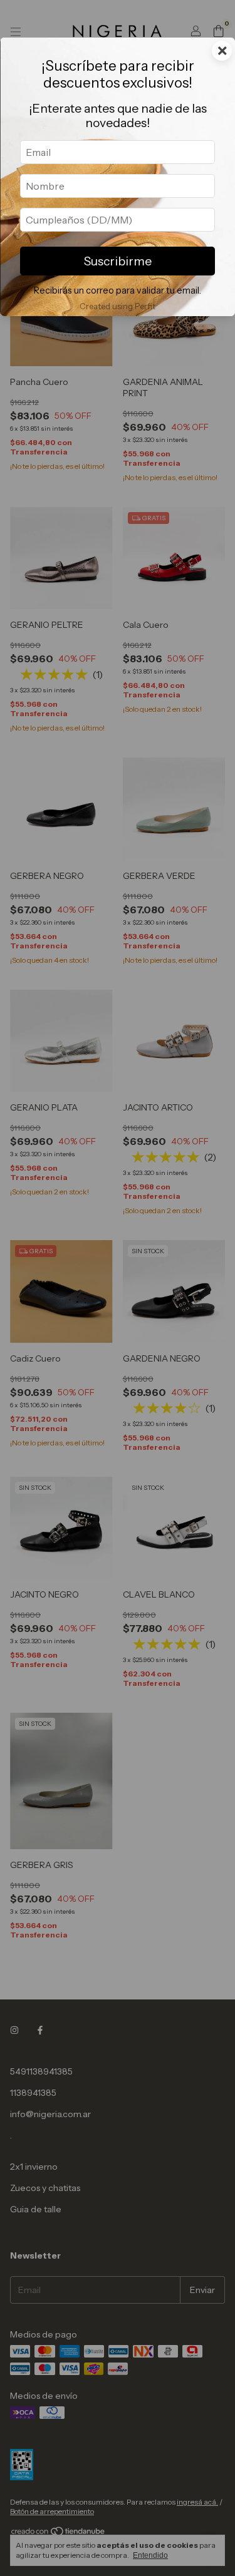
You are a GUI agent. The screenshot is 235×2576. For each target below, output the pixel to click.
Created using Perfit (118, 306)
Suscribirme (118, 261)
